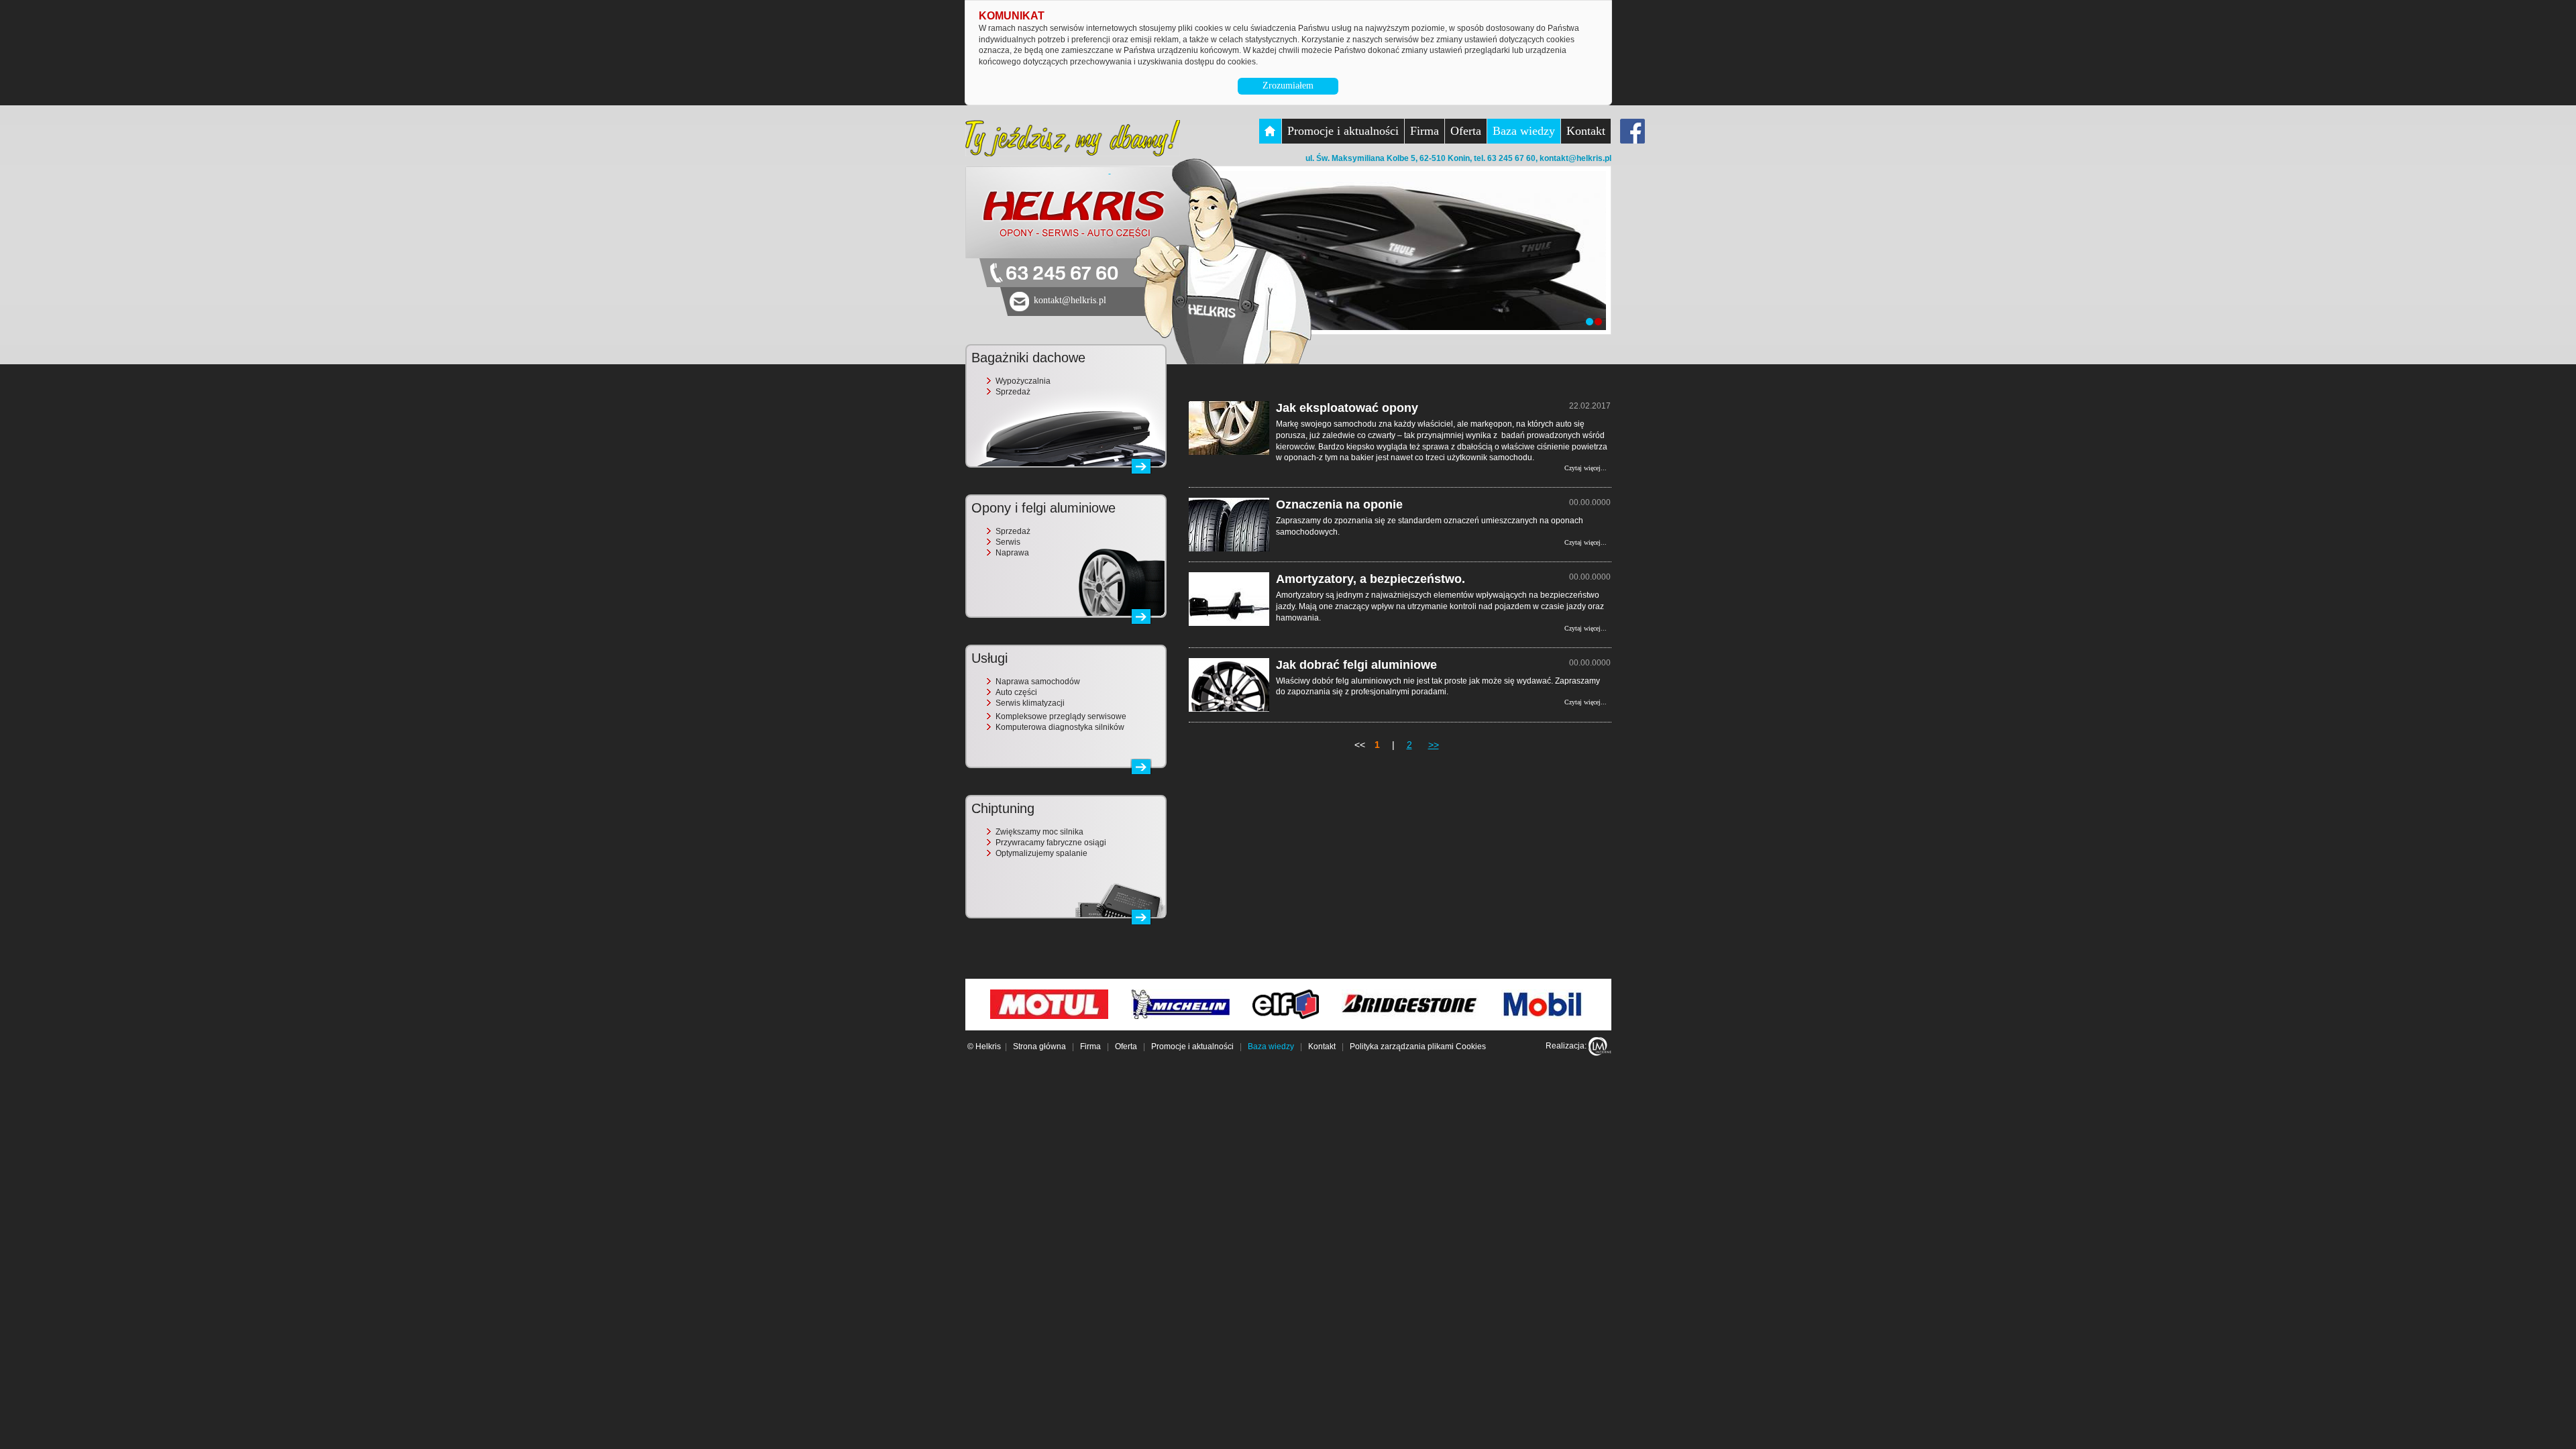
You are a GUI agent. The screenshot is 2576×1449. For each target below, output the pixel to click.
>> (1434, 745)
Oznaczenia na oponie (1339, 504)
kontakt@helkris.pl (1575, 158)
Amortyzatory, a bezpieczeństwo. (1371, 579)
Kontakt (1586, 131)
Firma (1425, 131)
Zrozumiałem (1288, 86)
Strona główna (1039, 1046)
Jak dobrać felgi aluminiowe (1356, 665)
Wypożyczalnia (1023, 381)
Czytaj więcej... (1586, 468)
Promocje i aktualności (1343, 131)
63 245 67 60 (1062, 274)
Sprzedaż (1013, 392)
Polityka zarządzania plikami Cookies (1418, 1046)
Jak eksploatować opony (1347, 408)
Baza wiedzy (1524, 131)
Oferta (1466, 131)
